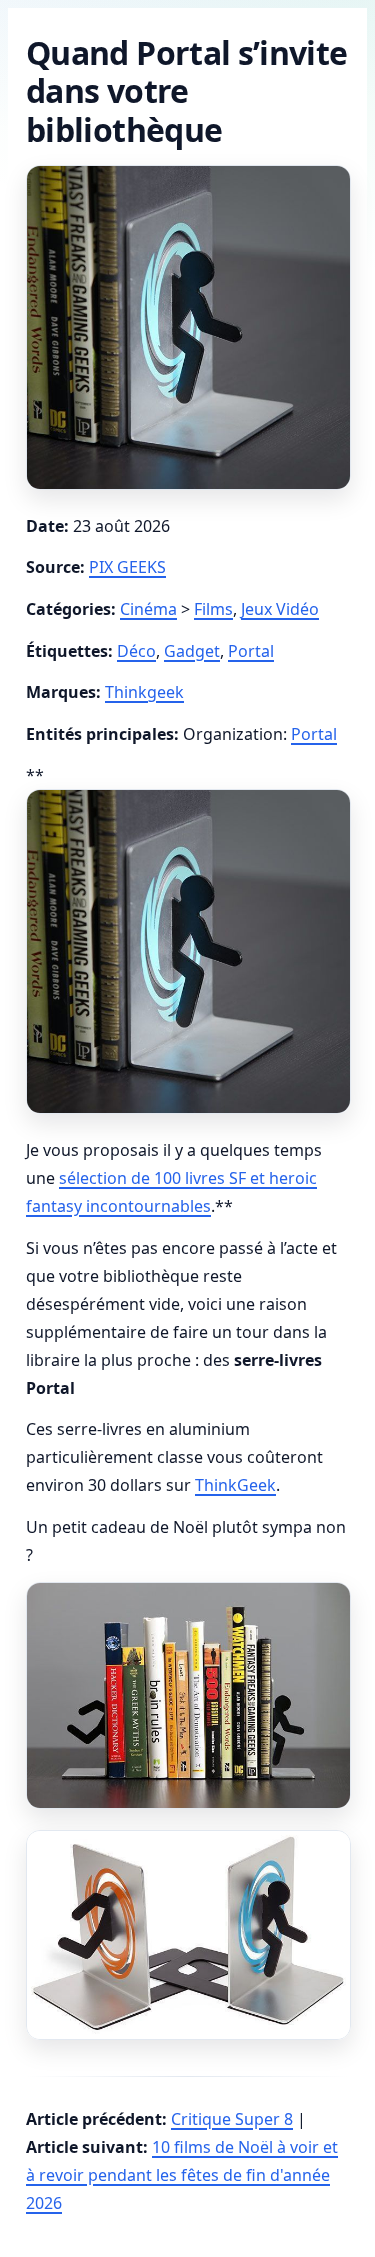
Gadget (192, 651)
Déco (136, 651)
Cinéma (148, 609)
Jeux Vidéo (280, 609)
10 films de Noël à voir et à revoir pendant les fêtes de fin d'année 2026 (182, 2175)
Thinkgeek (144, 692)
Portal (251, 651)
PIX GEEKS (127, 567)
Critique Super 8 (232, 2119)
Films (213, 609)
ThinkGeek (235, 1485)
